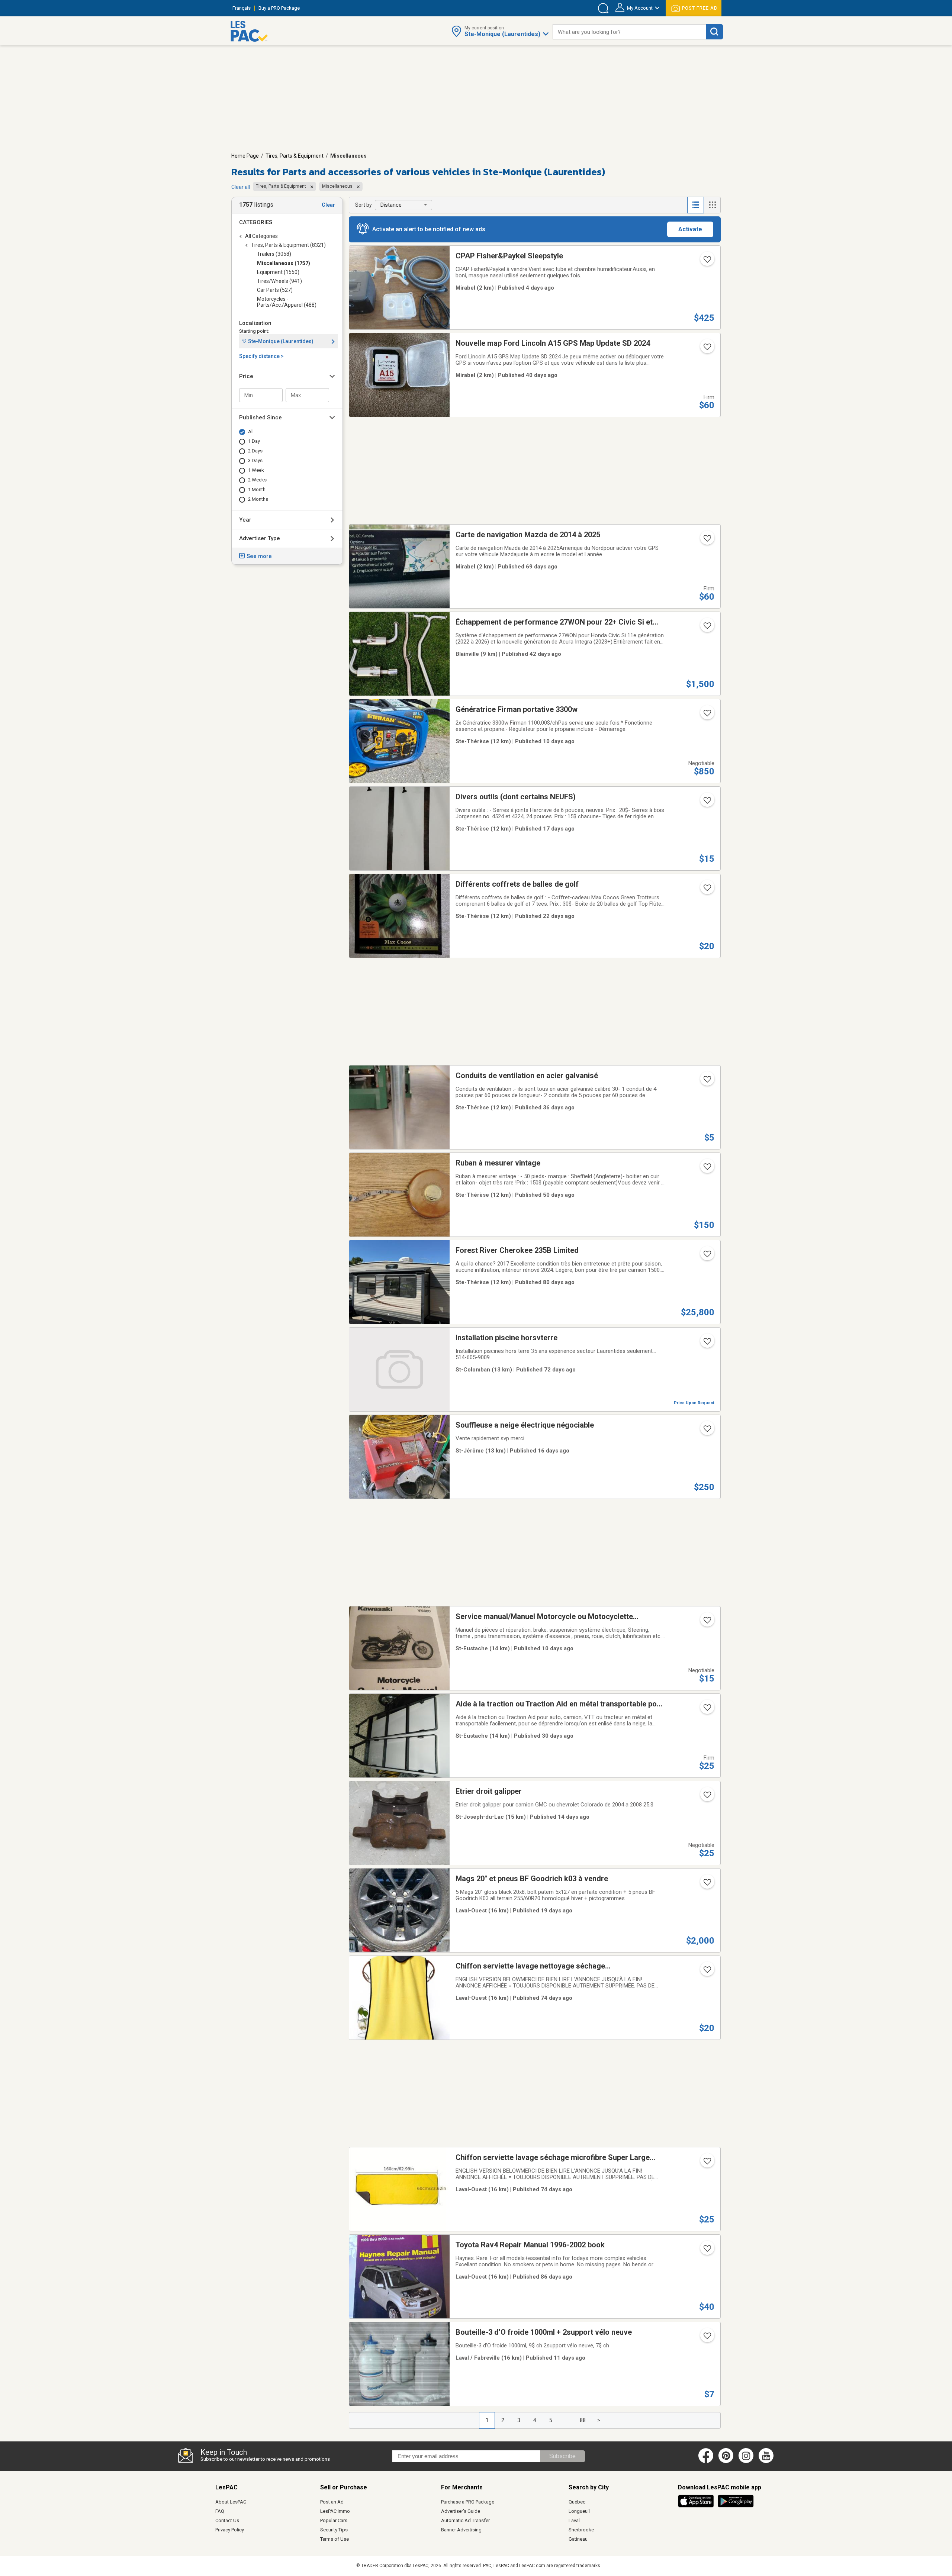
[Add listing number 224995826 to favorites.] (707, 1885)
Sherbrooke (581, 2530)
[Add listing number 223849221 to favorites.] (707, 1169)
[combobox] (629, 32)
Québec (577, 2502)
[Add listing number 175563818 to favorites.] (707, 2163)
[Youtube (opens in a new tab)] (767, 2461)
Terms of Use (335, 2539)
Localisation (255, 323)
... (567, 2420)
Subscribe (562, 2456)
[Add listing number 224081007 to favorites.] (707, 628)
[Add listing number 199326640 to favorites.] (707, 349)
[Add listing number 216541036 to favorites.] (707, 2251)
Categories (256, 222)
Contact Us (227, 2520)
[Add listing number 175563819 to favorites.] (707, 1972)
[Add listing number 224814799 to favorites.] (707, 890)
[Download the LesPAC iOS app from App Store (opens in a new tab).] (698, 2506)
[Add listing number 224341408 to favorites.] (707, 1081)
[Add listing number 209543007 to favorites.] (707, 541)
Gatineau (578, 2539)
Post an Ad (332, 2502)
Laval (574, 2520)
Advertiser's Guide (461, 2511)
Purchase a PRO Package (468, 2502)
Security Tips (334, 2530)
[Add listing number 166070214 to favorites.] (707, 1431)
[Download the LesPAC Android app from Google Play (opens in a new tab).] (736, 2506)
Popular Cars (334, 2520)
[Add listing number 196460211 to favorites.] (707, 2338)
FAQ (220, 2511)
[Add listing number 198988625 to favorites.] (707, 1710)
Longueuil (579, 2511)
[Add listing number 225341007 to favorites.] (707, 1797)
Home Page (245, 156)
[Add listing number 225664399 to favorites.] (707, 262)
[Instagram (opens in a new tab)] (746, 2461)
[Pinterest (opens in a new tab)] (726, 2461)
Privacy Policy (230, 2530)
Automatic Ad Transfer (465, 2520)
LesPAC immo (335, 2511)
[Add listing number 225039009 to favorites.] (707, 803)
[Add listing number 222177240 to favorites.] (707, 715)
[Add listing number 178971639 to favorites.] (707, 1622)
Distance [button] (391, 205)
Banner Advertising (461, 2530)
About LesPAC (231, 2502)
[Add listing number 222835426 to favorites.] (707, 1256)
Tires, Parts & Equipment (295, 156)
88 (583, 2420)
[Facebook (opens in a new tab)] (706, 2461)
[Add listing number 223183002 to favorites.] (707, 1344)
